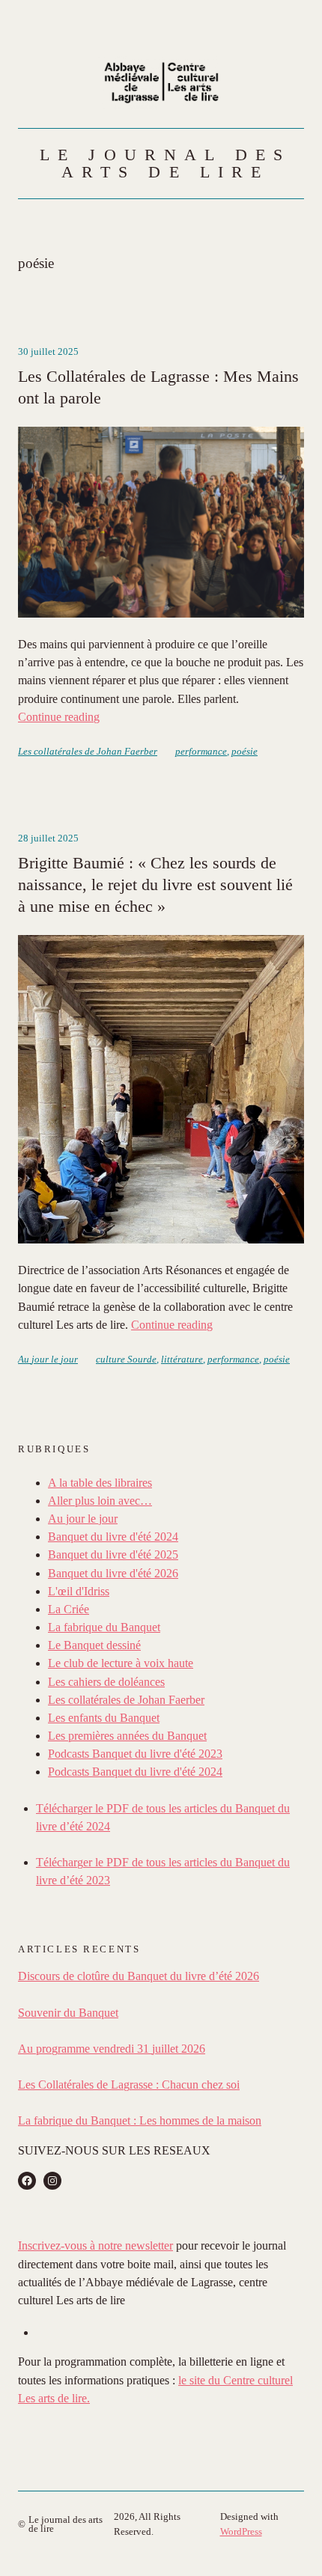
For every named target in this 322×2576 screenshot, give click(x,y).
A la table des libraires (100, 1483)
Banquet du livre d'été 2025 (113, 1555)
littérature (182, 1359)
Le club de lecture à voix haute (121, 1663)
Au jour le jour (48, 1359)
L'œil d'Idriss (79, 1591)
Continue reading (59, 717)
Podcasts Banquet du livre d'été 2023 (135, 1754)
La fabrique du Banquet (104, 1627)
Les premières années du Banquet (127, 1736)
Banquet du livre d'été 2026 (113, 1573)
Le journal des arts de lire (165, 163)
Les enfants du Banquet (104, 1718)
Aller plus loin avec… (100, 1501)
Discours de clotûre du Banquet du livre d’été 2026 (139, 1976)
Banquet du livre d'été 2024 (113, 1537)
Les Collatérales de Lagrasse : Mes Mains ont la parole (158, 387)
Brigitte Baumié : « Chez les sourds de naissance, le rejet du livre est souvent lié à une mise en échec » (155, 884)
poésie (244, 751)
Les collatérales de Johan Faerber (88, 751)
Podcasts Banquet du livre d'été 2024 (135, 1772)
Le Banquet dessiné (94, 1645)
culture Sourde (126, 1359)
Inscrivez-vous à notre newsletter (95, 2245)
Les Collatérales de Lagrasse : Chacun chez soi (129, 2085)
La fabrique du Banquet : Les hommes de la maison (140, 2120)
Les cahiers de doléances (106, 1682)
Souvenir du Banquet (68, 2013)
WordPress (241, 2531)
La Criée (69, 1609)
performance (201, 751)
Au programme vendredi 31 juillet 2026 (112, 2049)
